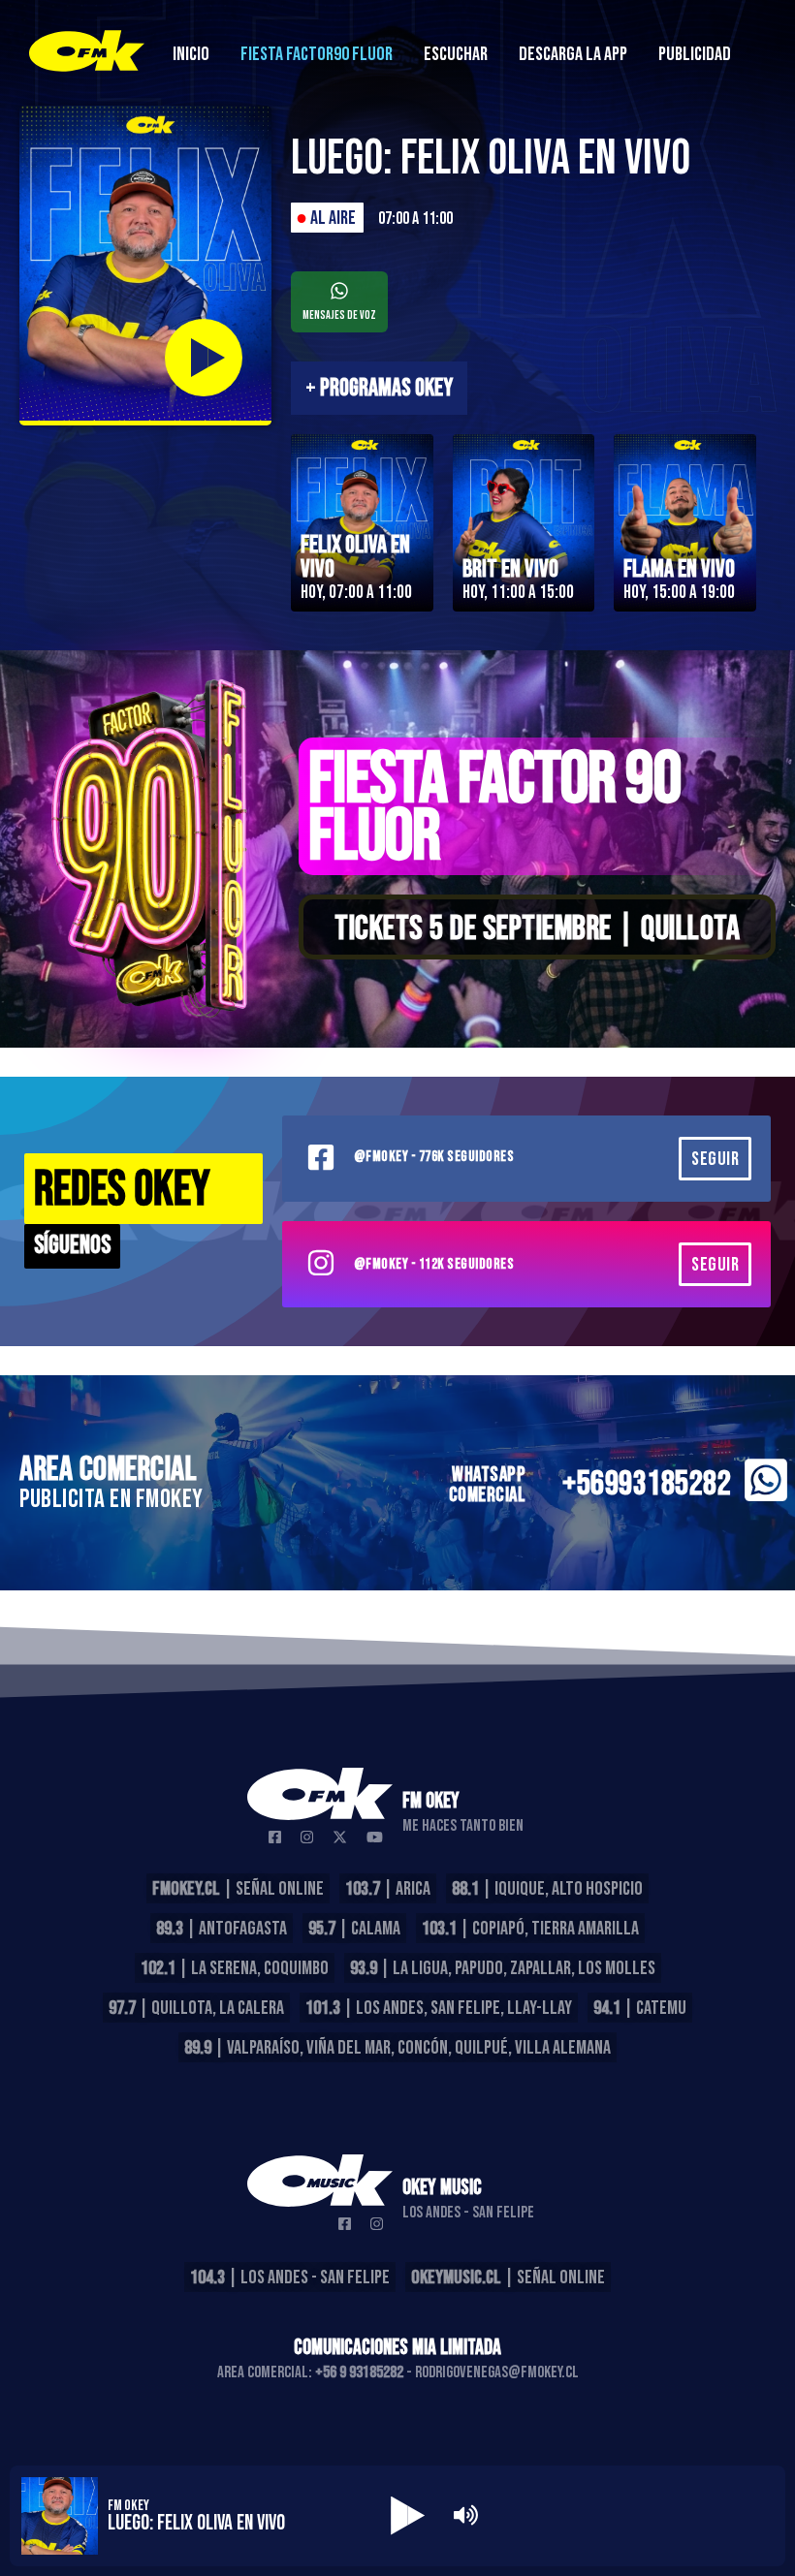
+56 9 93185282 (359, 2372)
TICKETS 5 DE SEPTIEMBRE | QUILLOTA (537, 929)
